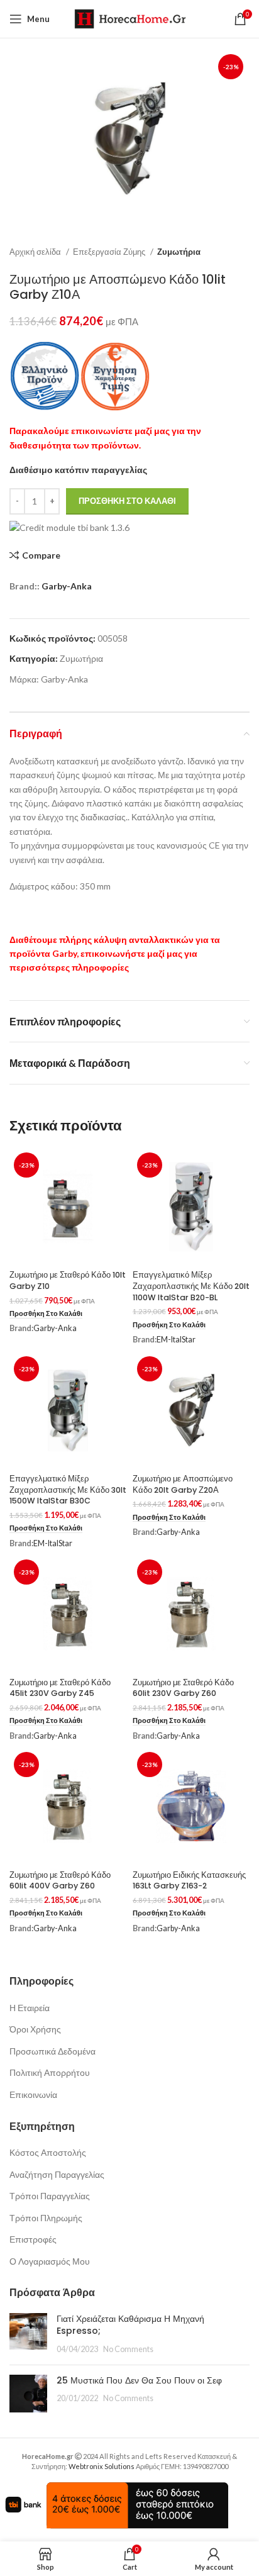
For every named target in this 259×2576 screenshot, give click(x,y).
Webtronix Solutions (102, 2466)
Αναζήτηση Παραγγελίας (57, 2174)
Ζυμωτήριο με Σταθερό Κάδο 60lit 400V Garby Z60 (60, 1881)
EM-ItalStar (176, 1340)
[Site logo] (130, 18)
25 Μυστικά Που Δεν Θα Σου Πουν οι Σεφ (139, 2380)
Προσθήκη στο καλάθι (127, 501)
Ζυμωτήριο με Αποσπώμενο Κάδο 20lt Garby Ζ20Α (183, 1484)
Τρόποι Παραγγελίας (50, 2196)
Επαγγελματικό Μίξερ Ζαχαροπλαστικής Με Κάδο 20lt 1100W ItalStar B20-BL (191, 1286)
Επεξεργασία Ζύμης (110, 252)
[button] (46, 1314)
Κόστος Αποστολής (48, 2152)
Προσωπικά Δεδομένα (52, 2051)
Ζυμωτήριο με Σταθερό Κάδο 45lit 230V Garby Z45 (60, 1688)
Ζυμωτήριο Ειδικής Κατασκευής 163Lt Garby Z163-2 (189, 1881)
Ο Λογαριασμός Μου (50, 2261)
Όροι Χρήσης (35, 2029)
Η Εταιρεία (30, 2008)
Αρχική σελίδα (36, 252)
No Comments (128, 2349)
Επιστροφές (33, 2239)
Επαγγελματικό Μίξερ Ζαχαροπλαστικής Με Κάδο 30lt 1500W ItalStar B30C (68, 1490)
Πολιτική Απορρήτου (50, 2072)
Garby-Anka (67, 586)
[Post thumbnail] (28, 2334)
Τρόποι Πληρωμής (46, 2218)
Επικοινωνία (33, 2094)
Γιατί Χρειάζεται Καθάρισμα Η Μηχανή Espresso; (130, 2325)
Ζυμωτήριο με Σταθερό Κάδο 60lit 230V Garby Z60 (183, 1688)
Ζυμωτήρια (179, 252)
